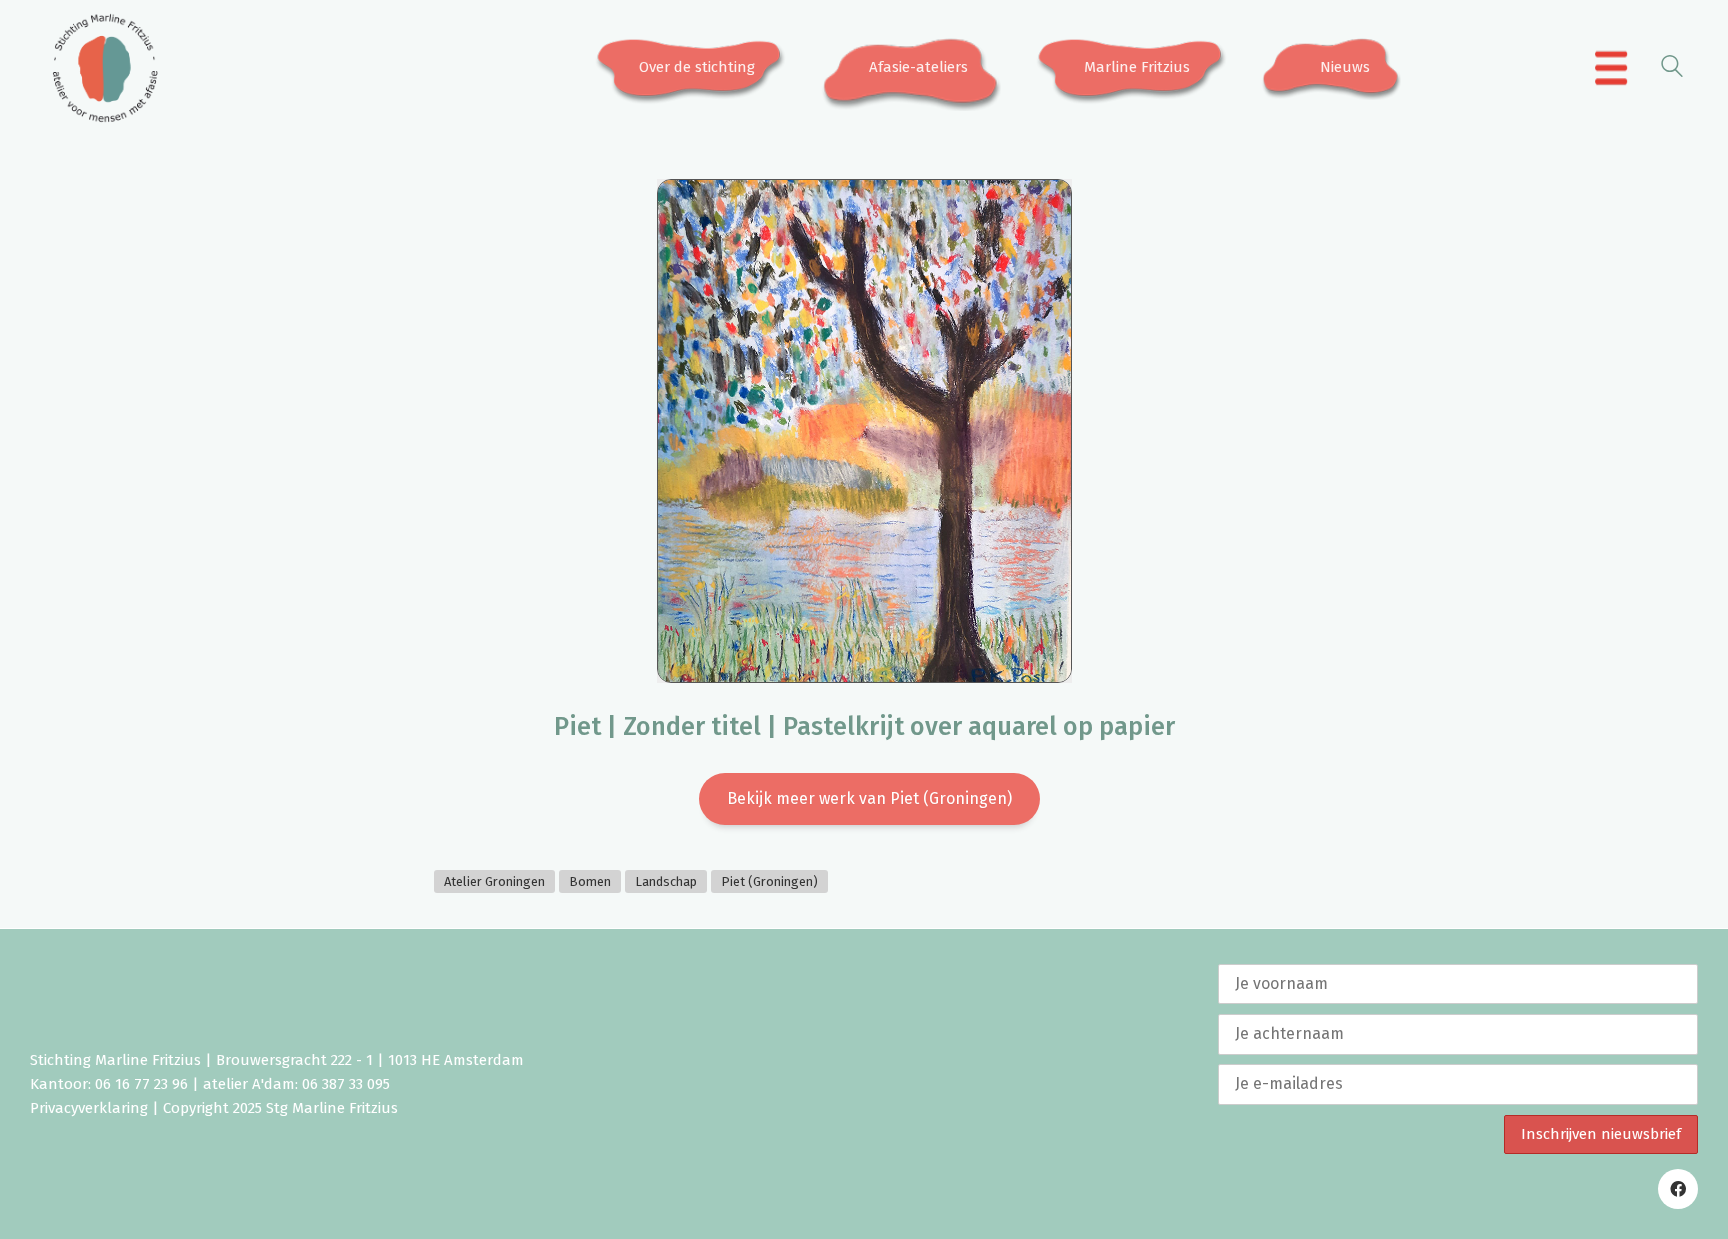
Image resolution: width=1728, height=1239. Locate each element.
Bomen (590, 881)
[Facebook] (1678, 1189)
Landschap (666, 881)
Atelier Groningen (494, 881)
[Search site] (1672, 69)
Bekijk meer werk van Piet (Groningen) (869, 798)
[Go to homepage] (105, 68)
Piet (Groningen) (769, 881)
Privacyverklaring (89, 1108)
